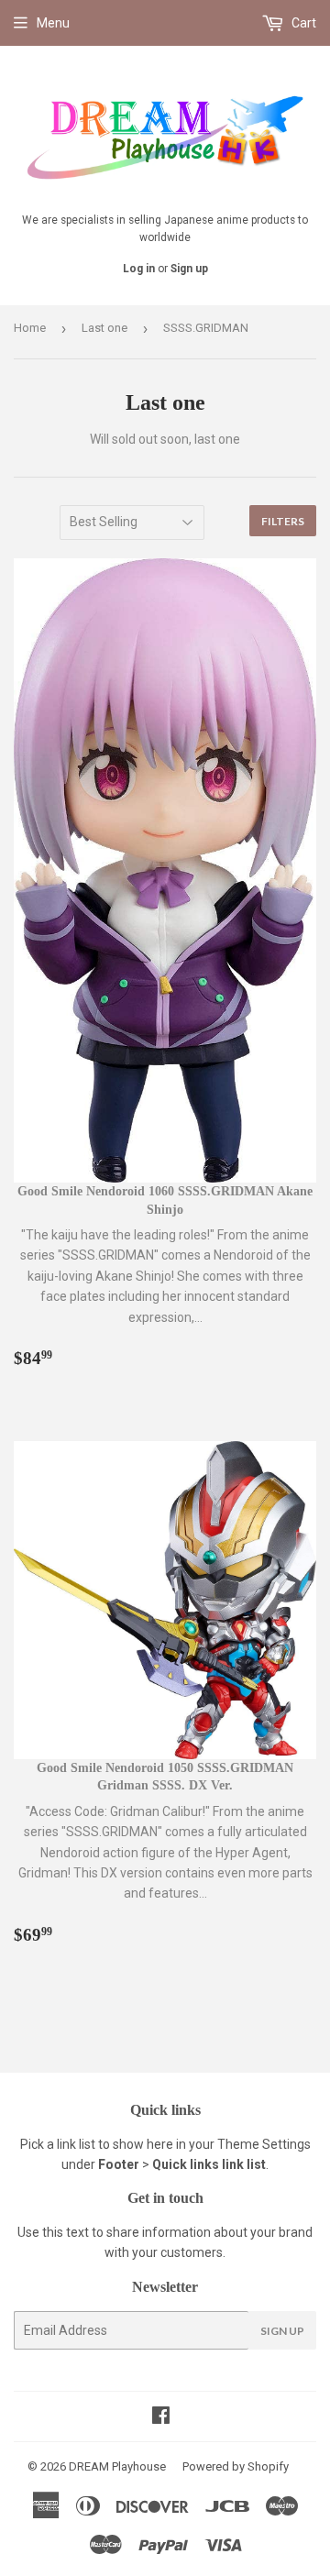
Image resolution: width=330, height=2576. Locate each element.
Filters (283, 521)
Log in (139, 269)
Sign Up (282, 2331)
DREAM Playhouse (117, 2466)
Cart (302, 23)
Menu (53, 23)
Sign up (189, 269)
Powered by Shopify (236, 2466)
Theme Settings (264, 2144)
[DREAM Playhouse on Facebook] (161, 2417)
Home (30, 328)
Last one (104, 328)
